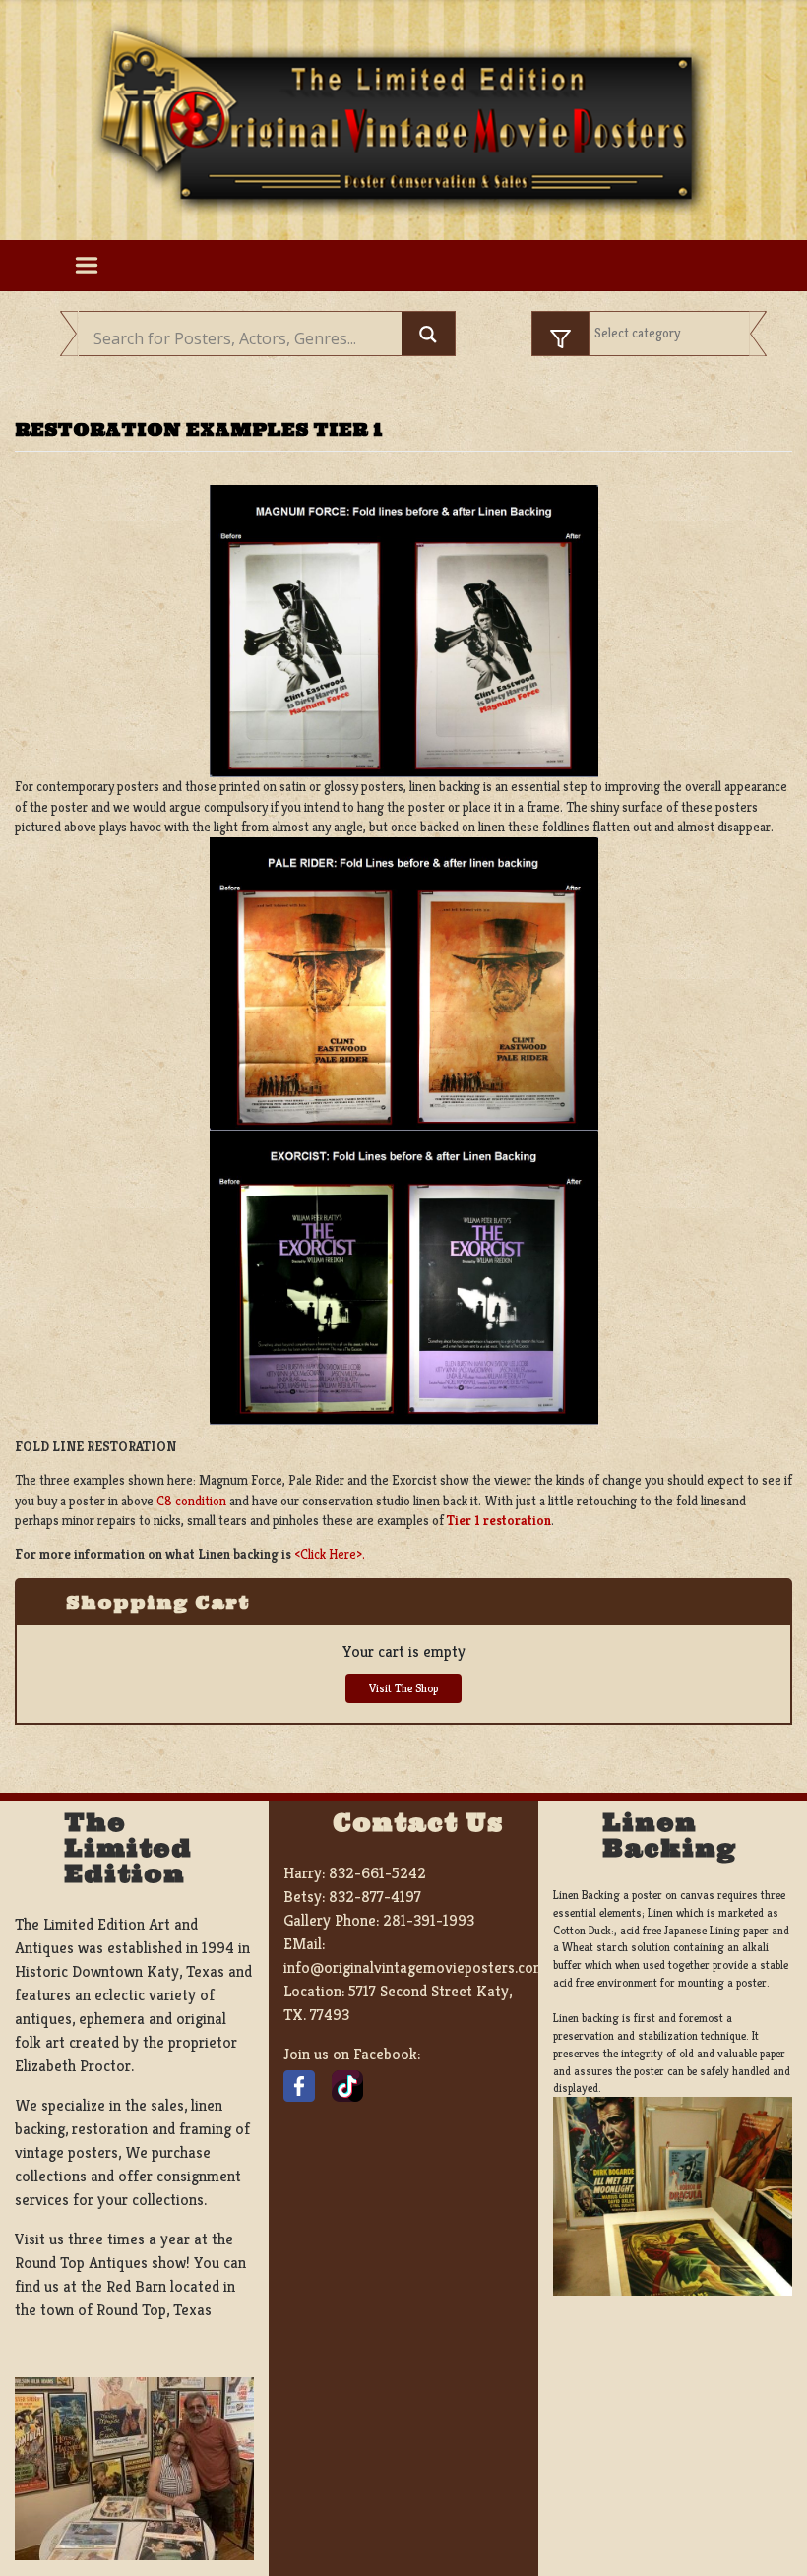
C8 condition (193, 1501)
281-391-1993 (429, 1920)
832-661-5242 (377, 1873)
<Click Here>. (330, 1554)
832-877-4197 (375, 1897)
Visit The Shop (403, 1688)
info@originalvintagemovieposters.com (415, 1967)
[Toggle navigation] (87, 266)
